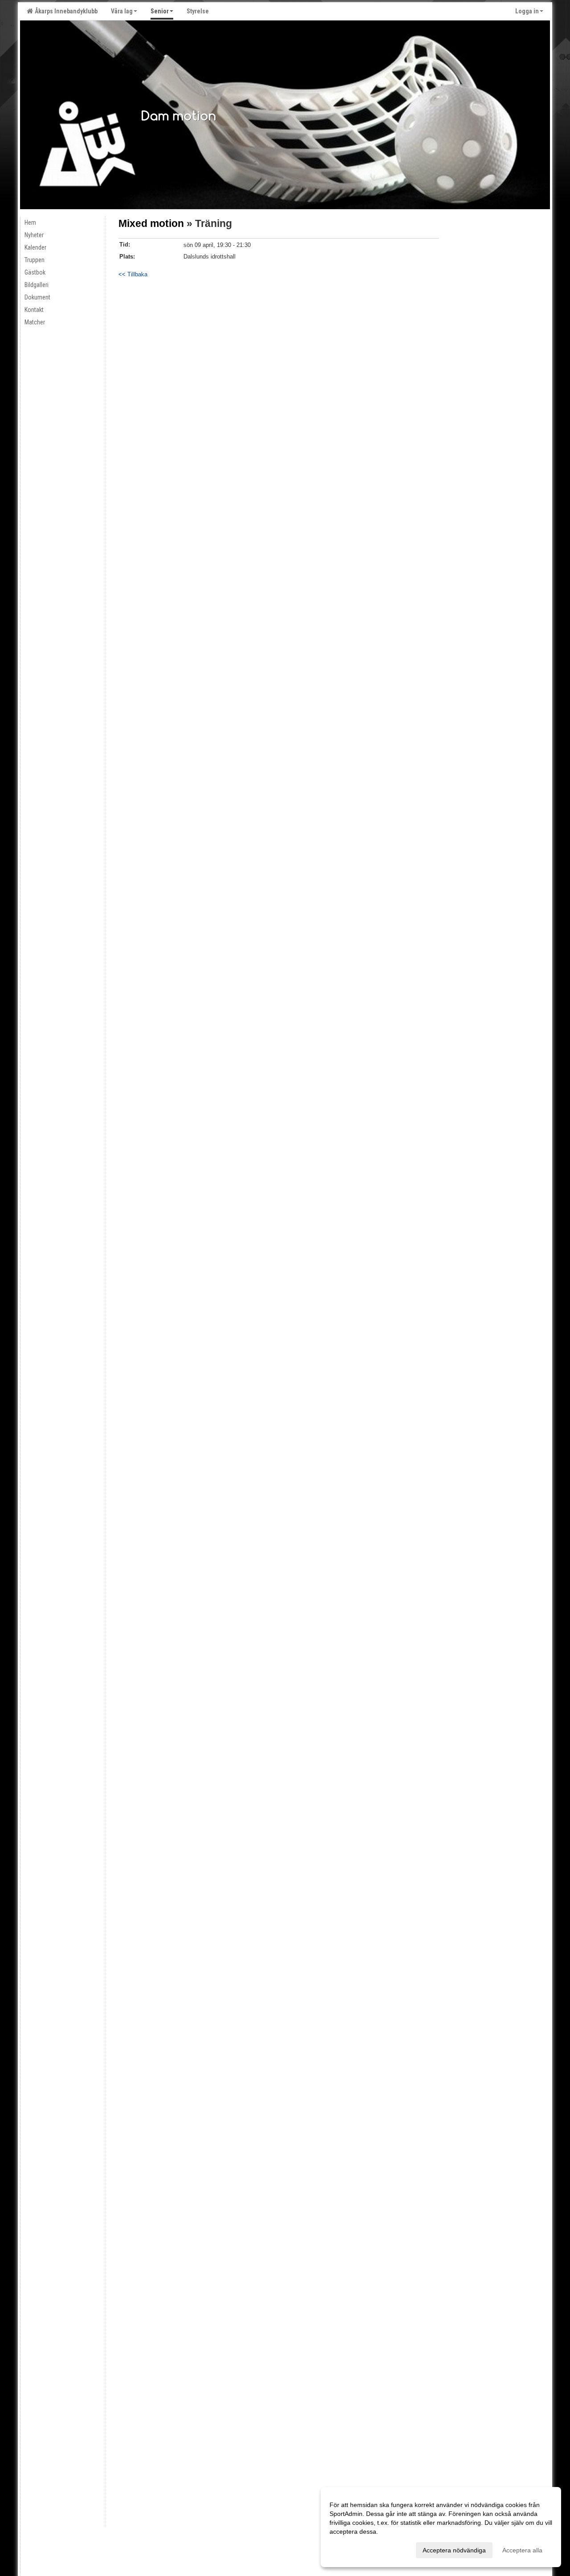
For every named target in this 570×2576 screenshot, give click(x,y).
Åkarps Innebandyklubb (65, 11)
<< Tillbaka (133, 274)
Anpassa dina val (354, 2549)
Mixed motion (151, 223)
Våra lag (122, 11)
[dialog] (441, 2527)
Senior (160, 11)
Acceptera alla (522, 2550)
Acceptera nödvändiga (454, 2550)
